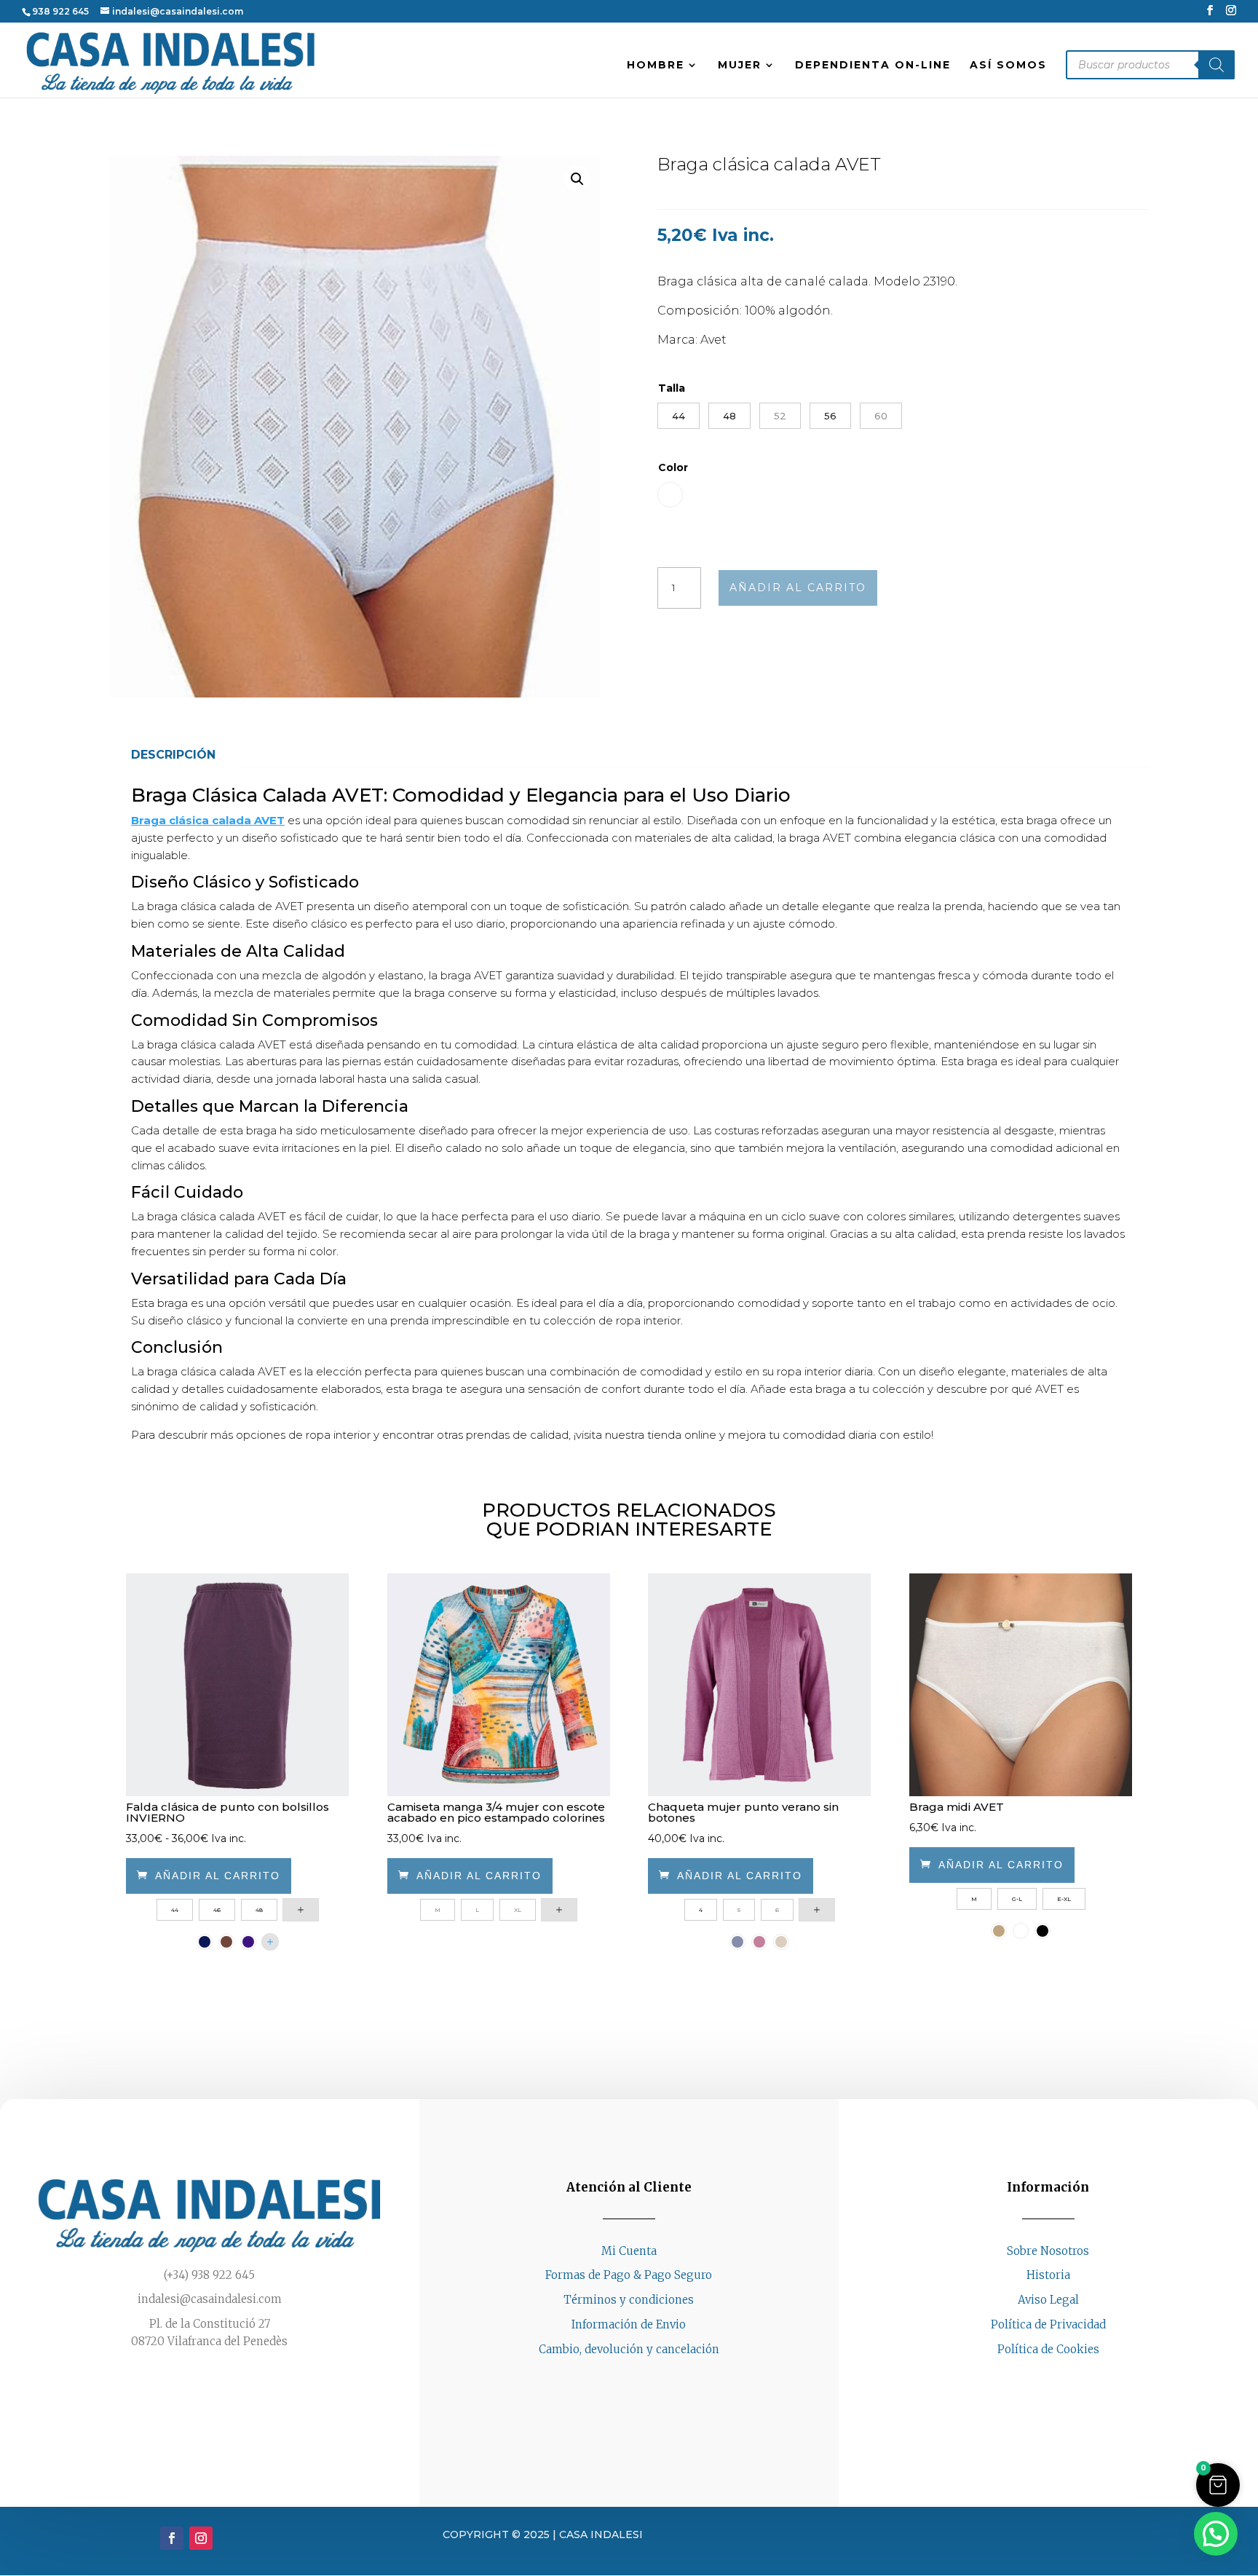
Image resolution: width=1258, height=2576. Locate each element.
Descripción (173, 755)
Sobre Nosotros (1048, 2251)
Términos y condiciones (629, 2300)
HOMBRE (656, 66)
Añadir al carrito (798, 588)
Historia (1048, 2275)
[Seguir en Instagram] (1063, 2377)
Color (673, 467)
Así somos (1008, 66)
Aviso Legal (1048, 2300)
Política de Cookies (1048, 2349)
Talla (672, 388)
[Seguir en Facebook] (1034, 2377)
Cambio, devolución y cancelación (629, 2349)
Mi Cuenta (629, 2251)
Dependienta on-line (873, 66)
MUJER (740, 66)
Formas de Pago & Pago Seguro (629, 2275)
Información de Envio (629, 2324)
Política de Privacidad (1048, 2324)
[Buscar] (1217, 65)
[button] (577, 179)
